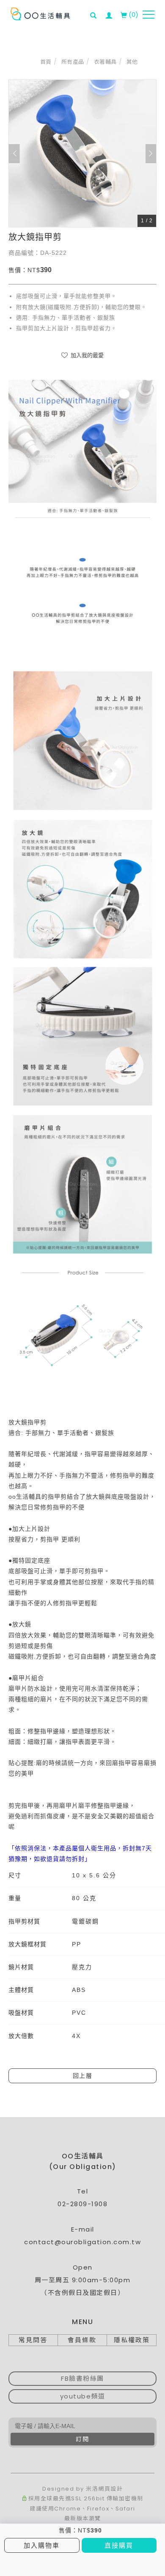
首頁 (46, 62)
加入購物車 (42, 2545)
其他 (132, 62)
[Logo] (40, 14)
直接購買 (119, 2545)
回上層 (83, 2076)
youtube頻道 (83, 2396)
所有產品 (73, 62)
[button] (96, 10)
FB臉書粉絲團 (82, 2378)
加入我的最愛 (86, 355)
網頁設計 (110, 2489)
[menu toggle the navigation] (148, 15)
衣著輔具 (105, 62)
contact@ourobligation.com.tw (82, 2242)
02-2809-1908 (82, 2204)
